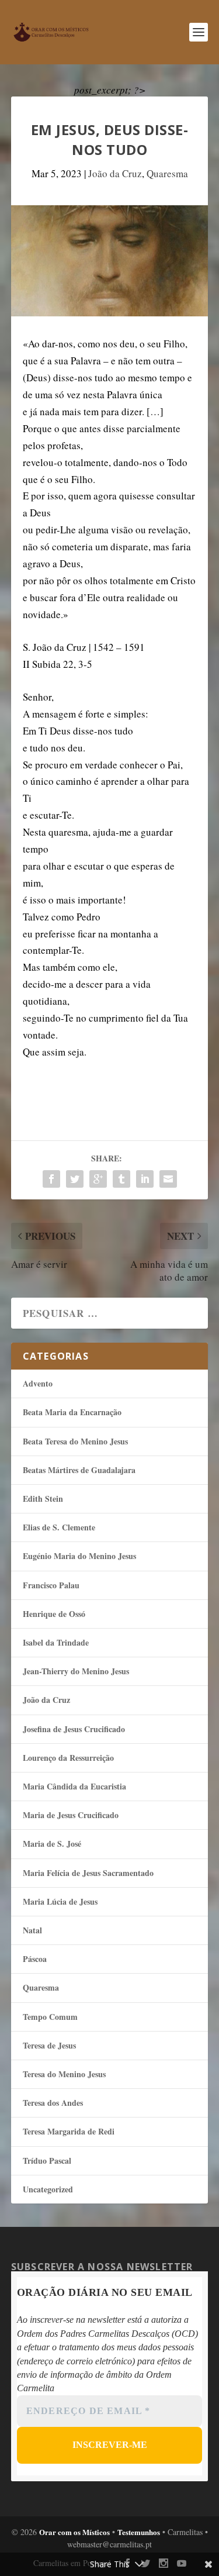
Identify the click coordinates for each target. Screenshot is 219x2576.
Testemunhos (139, 2532)
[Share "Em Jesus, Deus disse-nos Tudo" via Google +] (98, 1179)
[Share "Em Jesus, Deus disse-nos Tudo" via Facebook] (51, 1179)
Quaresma (167, 173)
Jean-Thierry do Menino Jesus (76, 1671)
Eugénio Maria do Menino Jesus (79, 1556)
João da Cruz (115, 173)
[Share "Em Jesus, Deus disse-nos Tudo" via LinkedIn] (145, 1179)
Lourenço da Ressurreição (68, 1758)
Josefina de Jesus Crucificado (74, 1729)
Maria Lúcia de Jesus (60, 1901)
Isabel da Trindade (56, 1642)
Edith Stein (43, 1499)
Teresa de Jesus (49, 2045)
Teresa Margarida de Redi (69, 2131)
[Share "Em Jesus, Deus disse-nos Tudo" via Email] (168, 1179)
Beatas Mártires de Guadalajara (79, 1470)
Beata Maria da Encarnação (72, 1412)
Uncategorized (48, 2189)
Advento (38, 1383)
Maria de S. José (52, 1844)
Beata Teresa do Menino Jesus (75, 1441)
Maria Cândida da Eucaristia (74, 1786)
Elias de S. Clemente (59, 1527)
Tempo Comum (50, 2017)
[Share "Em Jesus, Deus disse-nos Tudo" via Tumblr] (121, 1179)
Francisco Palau (51, 1585)
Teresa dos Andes (53, 2103)
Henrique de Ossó (54, 1614)
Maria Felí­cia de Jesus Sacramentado (88, 1873)
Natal (32, 1930)
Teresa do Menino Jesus (64, 2074)
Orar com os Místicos (74, 2532)
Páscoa (35, 1959)
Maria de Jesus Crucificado (71, 1815)
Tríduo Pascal (47, 2161)
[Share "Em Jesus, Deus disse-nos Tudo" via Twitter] (75, 1179)
